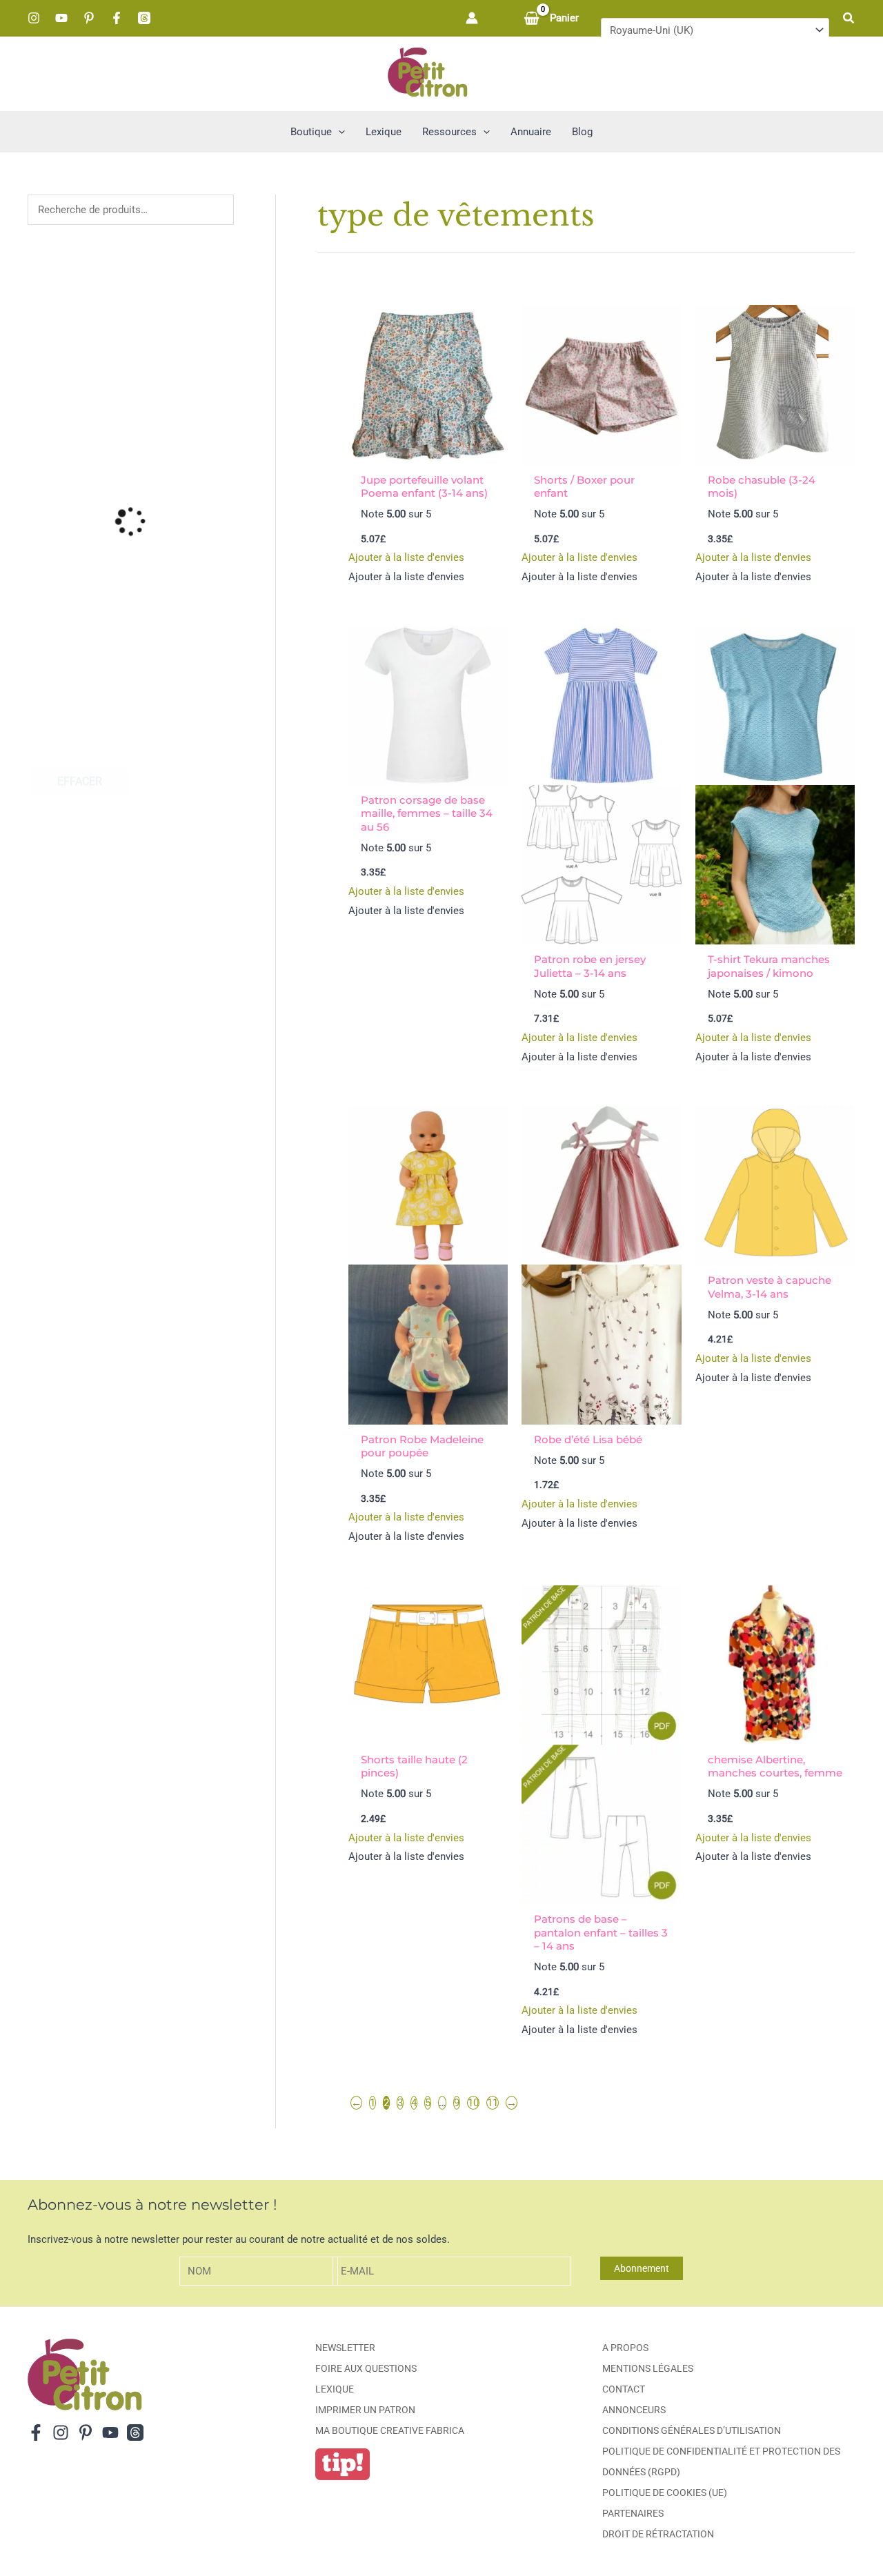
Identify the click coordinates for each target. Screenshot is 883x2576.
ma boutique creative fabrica (390, 2430)
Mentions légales (648, 2368)
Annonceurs (634, 2410)
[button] (849, 18)
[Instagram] (34, 18)
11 (493, 2103)
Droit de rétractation (658, 2534)
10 (473, 2103)
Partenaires (633, 2513)
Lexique (335, 2389)
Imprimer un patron (365, 2410)
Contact (624, 2389)
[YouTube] (61, 18)
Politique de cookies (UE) (665, 2493)
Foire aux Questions (366, 2368)
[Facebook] (117, 18)
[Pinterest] (89, 18)
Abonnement (642, 2268)
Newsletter (345, 2348)
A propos (625, 2348)
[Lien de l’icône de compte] (472, 18)
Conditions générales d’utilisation (692, 2430)
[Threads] (144, 18)
